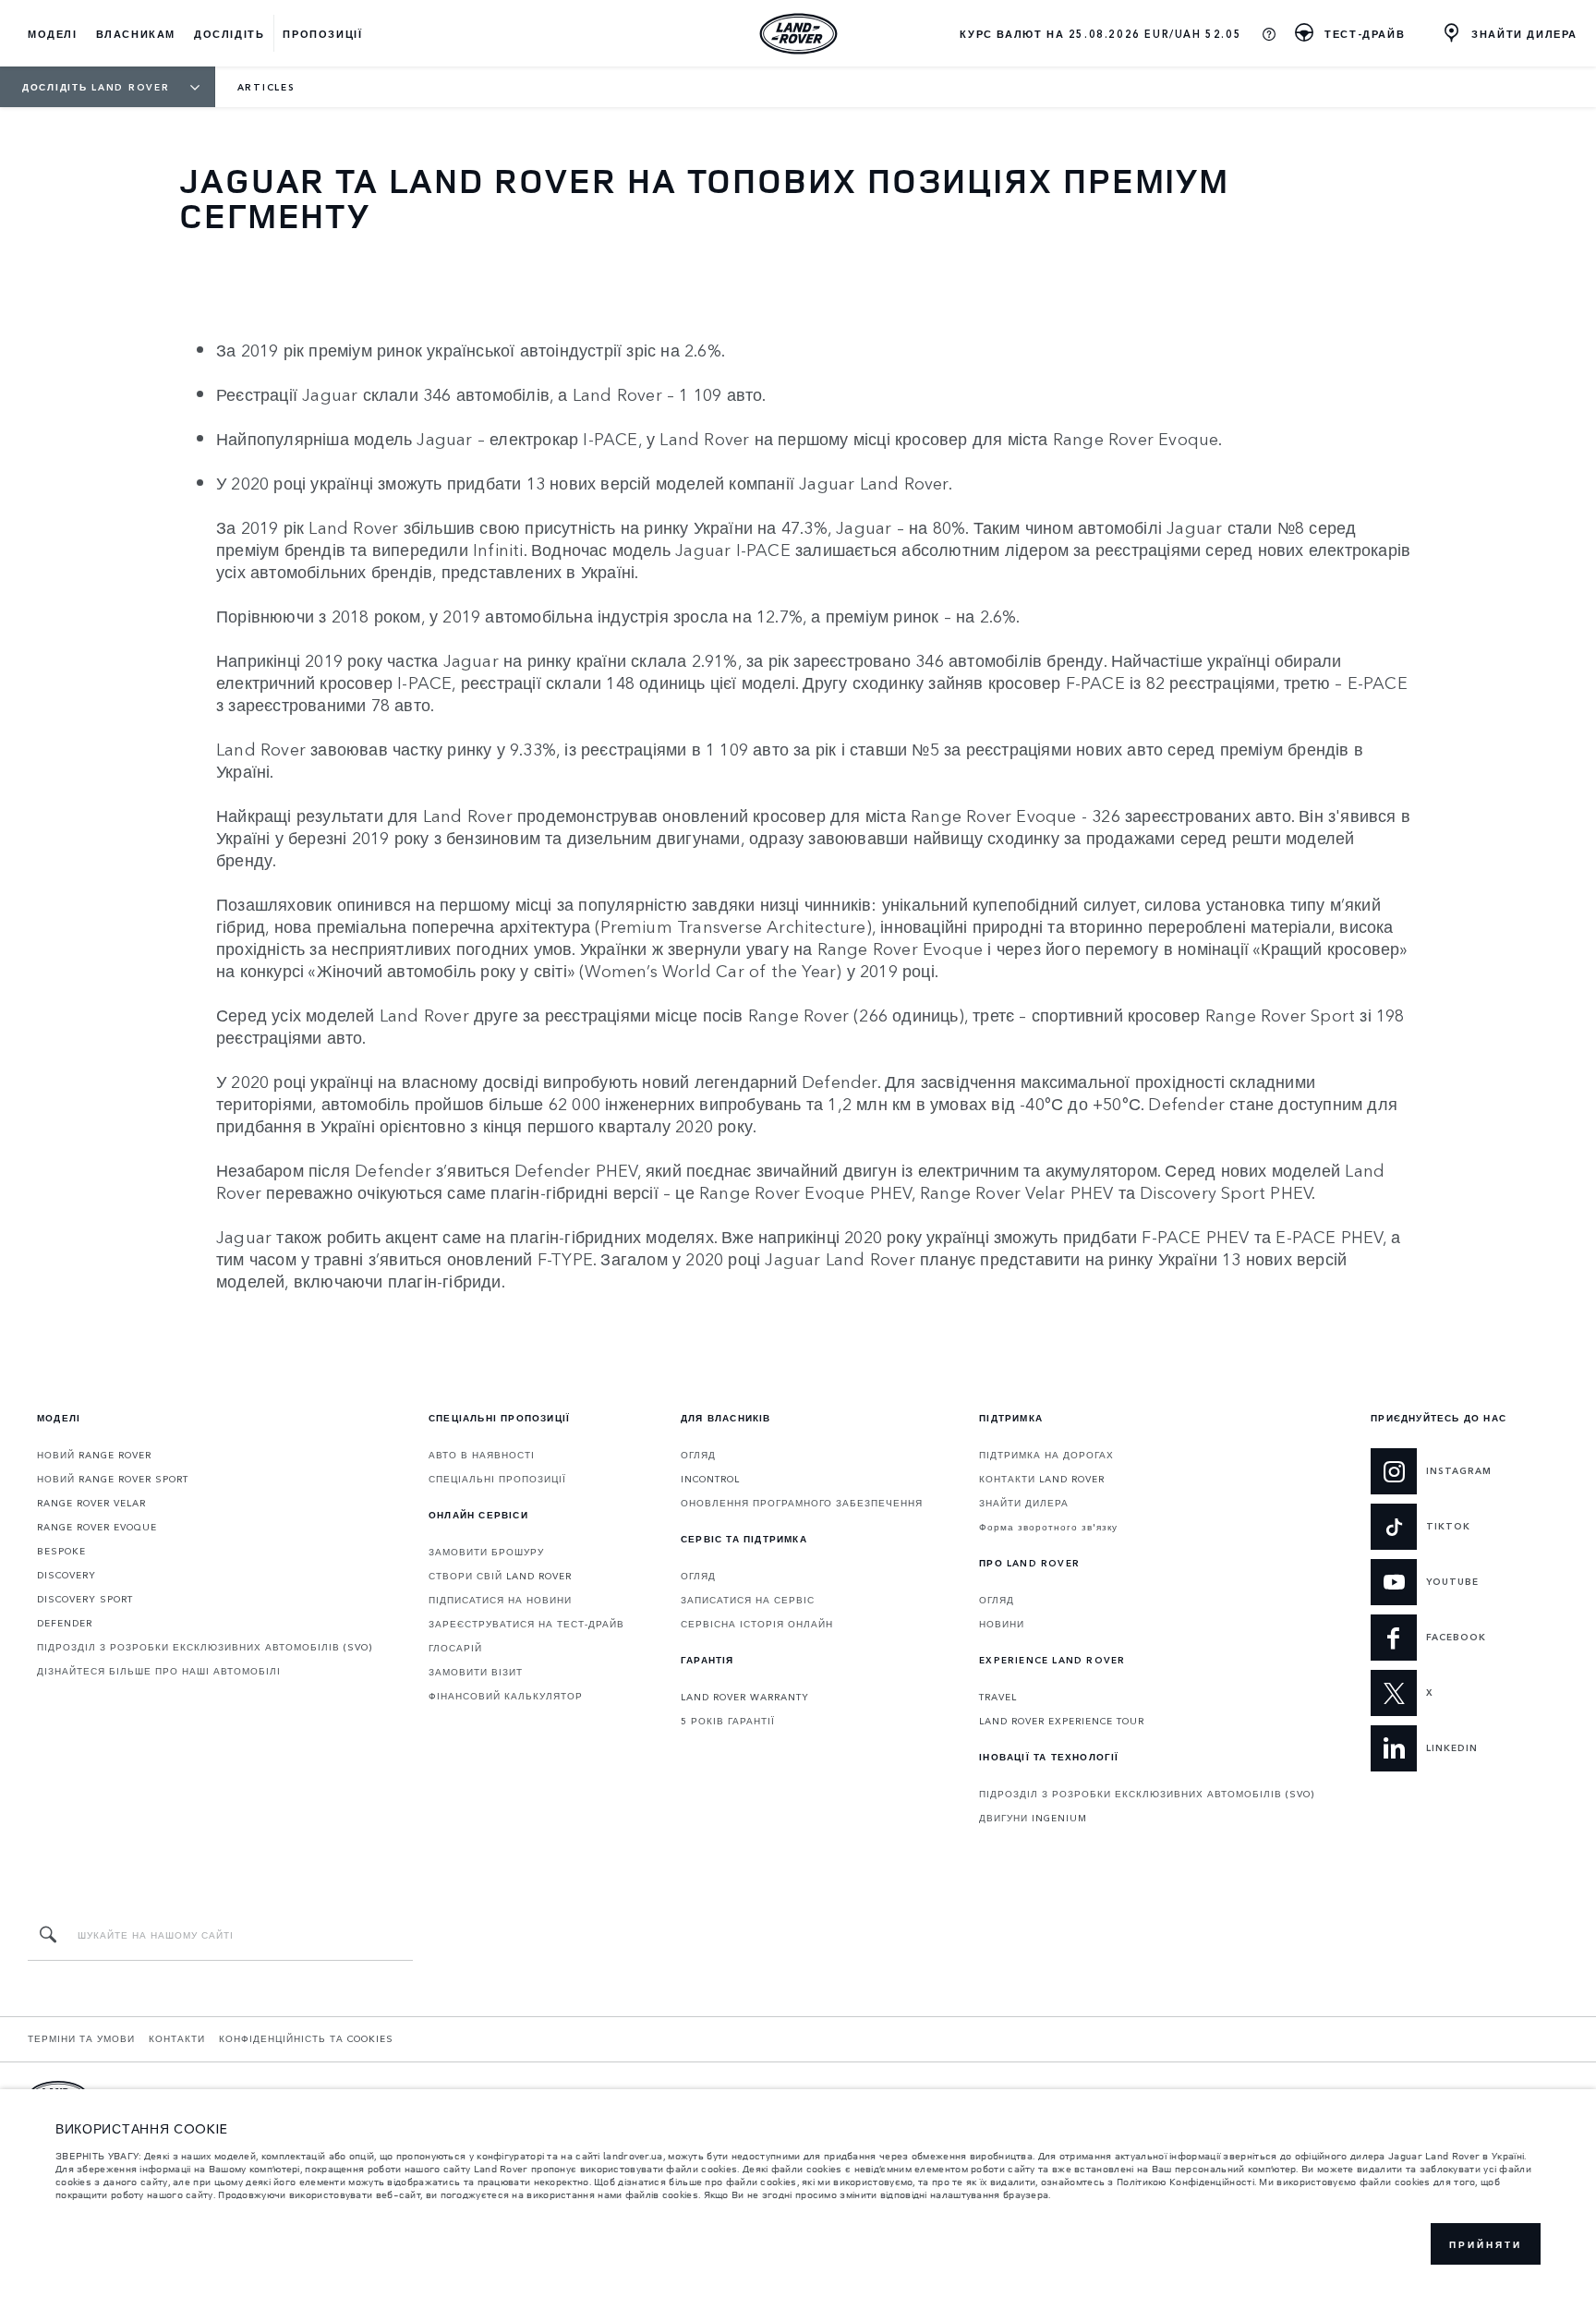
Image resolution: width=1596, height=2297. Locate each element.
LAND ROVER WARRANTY (745, 1697)
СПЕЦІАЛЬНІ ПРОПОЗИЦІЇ (497, 1479)
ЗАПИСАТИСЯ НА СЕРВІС (748, 1600)
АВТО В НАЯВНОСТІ (482, 1455)
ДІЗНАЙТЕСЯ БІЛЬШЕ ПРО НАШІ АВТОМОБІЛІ (159, 1671)
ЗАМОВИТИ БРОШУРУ (486, 1552)
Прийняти (1486, 2244)
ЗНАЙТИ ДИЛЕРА (1024, 1503)
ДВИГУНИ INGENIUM (1033, 1818)
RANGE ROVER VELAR (91, 1503)
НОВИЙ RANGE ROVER (94, 1455)
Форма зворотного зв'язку (1048, 1527)
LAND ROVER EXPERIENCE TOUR (1062, 1721)
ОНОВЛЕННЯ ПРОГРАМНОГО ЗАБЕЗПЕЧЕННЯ (802, 1503)
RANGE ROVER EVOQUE (97, 1527)
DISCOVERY (66, 1575)
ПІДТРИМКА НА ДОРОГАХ (1046, 1455)
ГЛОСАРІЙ (455, 1648)
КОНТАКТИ (177, 2038)
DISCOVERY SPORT (85, 1599)
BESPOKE (61, 1551)
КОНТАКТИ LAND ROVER (1042, 1479)
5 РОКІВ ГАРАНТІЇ (728, 1721)
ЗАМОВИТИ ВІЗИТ (476, 1672)
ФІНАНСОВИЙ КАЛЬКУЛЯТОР (506, 1696)
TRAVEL (998, 1697)
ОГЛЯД (698, 1455)
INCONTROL (710, 1479)
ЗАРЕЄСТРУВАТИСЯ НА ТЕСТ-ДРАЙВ (526, 1624)
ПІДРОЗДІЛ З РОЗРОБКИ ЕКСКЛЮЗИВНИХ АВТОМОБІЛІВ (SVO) (205, 1647)
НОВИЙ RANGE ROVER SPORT (113, 1479)
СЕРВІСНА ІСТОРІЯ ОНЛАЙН (757, 1624)
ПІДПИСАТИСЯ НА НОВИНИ (500, 1600)
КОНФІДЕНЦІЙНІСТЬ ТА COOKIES (306, 2038)
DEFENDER (65, 1623)
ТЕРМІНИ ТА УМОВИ (81, 2038)
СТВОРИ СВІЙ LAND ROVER (500, 1576)
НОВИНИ (1002, 1624)
